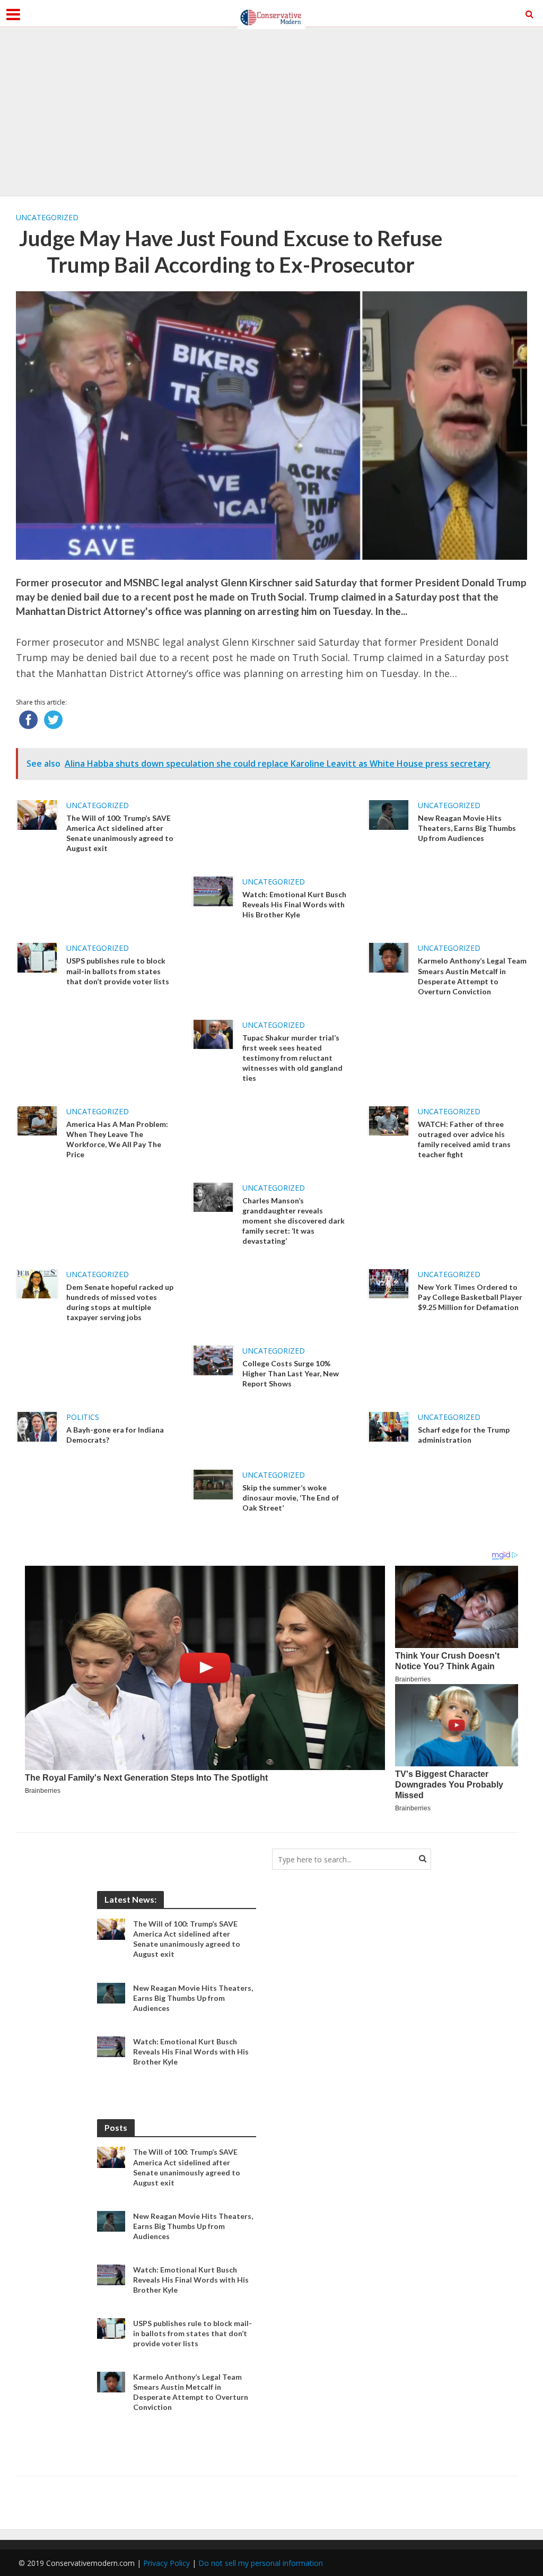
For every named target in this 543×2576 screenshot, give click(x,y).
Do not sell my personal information (261, 2563)
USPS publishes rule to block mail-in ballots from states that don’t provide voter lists (118, 971)
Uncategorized (47, 217)
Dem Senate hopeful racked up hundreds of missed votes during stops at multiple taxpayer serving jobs (120, 1302)
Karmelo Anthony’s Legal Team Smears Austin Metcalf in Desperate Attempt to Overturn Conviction (472, 976)
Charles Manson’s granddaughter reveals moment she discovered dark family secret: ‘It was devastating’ (294, 1221)
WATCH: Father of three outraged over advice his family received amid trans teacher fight (464, 1139)
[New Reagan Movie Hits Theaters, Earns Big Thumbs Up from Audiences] (389, 814)
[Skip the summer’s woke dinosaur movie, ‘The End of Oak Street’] (213, 1484)
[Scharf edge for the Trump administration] (389, 1426)
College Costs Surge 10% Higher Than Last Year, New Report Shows (291, 1373)
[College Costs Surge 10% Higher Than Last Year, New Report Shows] (213, 1359)
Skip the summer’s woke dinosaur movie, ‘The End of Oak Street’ (291, 1498)
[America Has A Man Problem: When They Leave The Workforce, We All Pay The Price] (37, 1120)
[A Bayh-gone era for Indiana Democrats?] (37, 1426)
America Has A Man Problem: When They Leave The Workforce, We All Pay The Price (117, 1139)
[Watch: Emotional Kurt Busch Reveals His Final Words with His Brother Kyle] (213, 890)
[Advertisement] (271, 111)
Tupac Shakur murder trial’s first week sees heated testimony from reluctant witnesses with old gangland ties (292, 1058)
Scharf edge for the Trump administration (464, 1435)
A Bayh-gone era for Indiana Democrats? (115, 1435)
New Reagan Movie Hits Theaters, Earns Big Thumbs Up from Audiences (467, 828)
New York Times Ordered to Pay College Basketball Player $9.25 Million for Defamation (470, 1297)
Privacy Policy (167, 2563)
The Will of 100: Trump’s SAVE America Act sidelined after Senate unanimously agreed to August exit (120, 833)
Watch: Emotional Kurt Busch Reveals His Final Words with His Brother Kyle (294, 904)
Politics (83, 1417)
